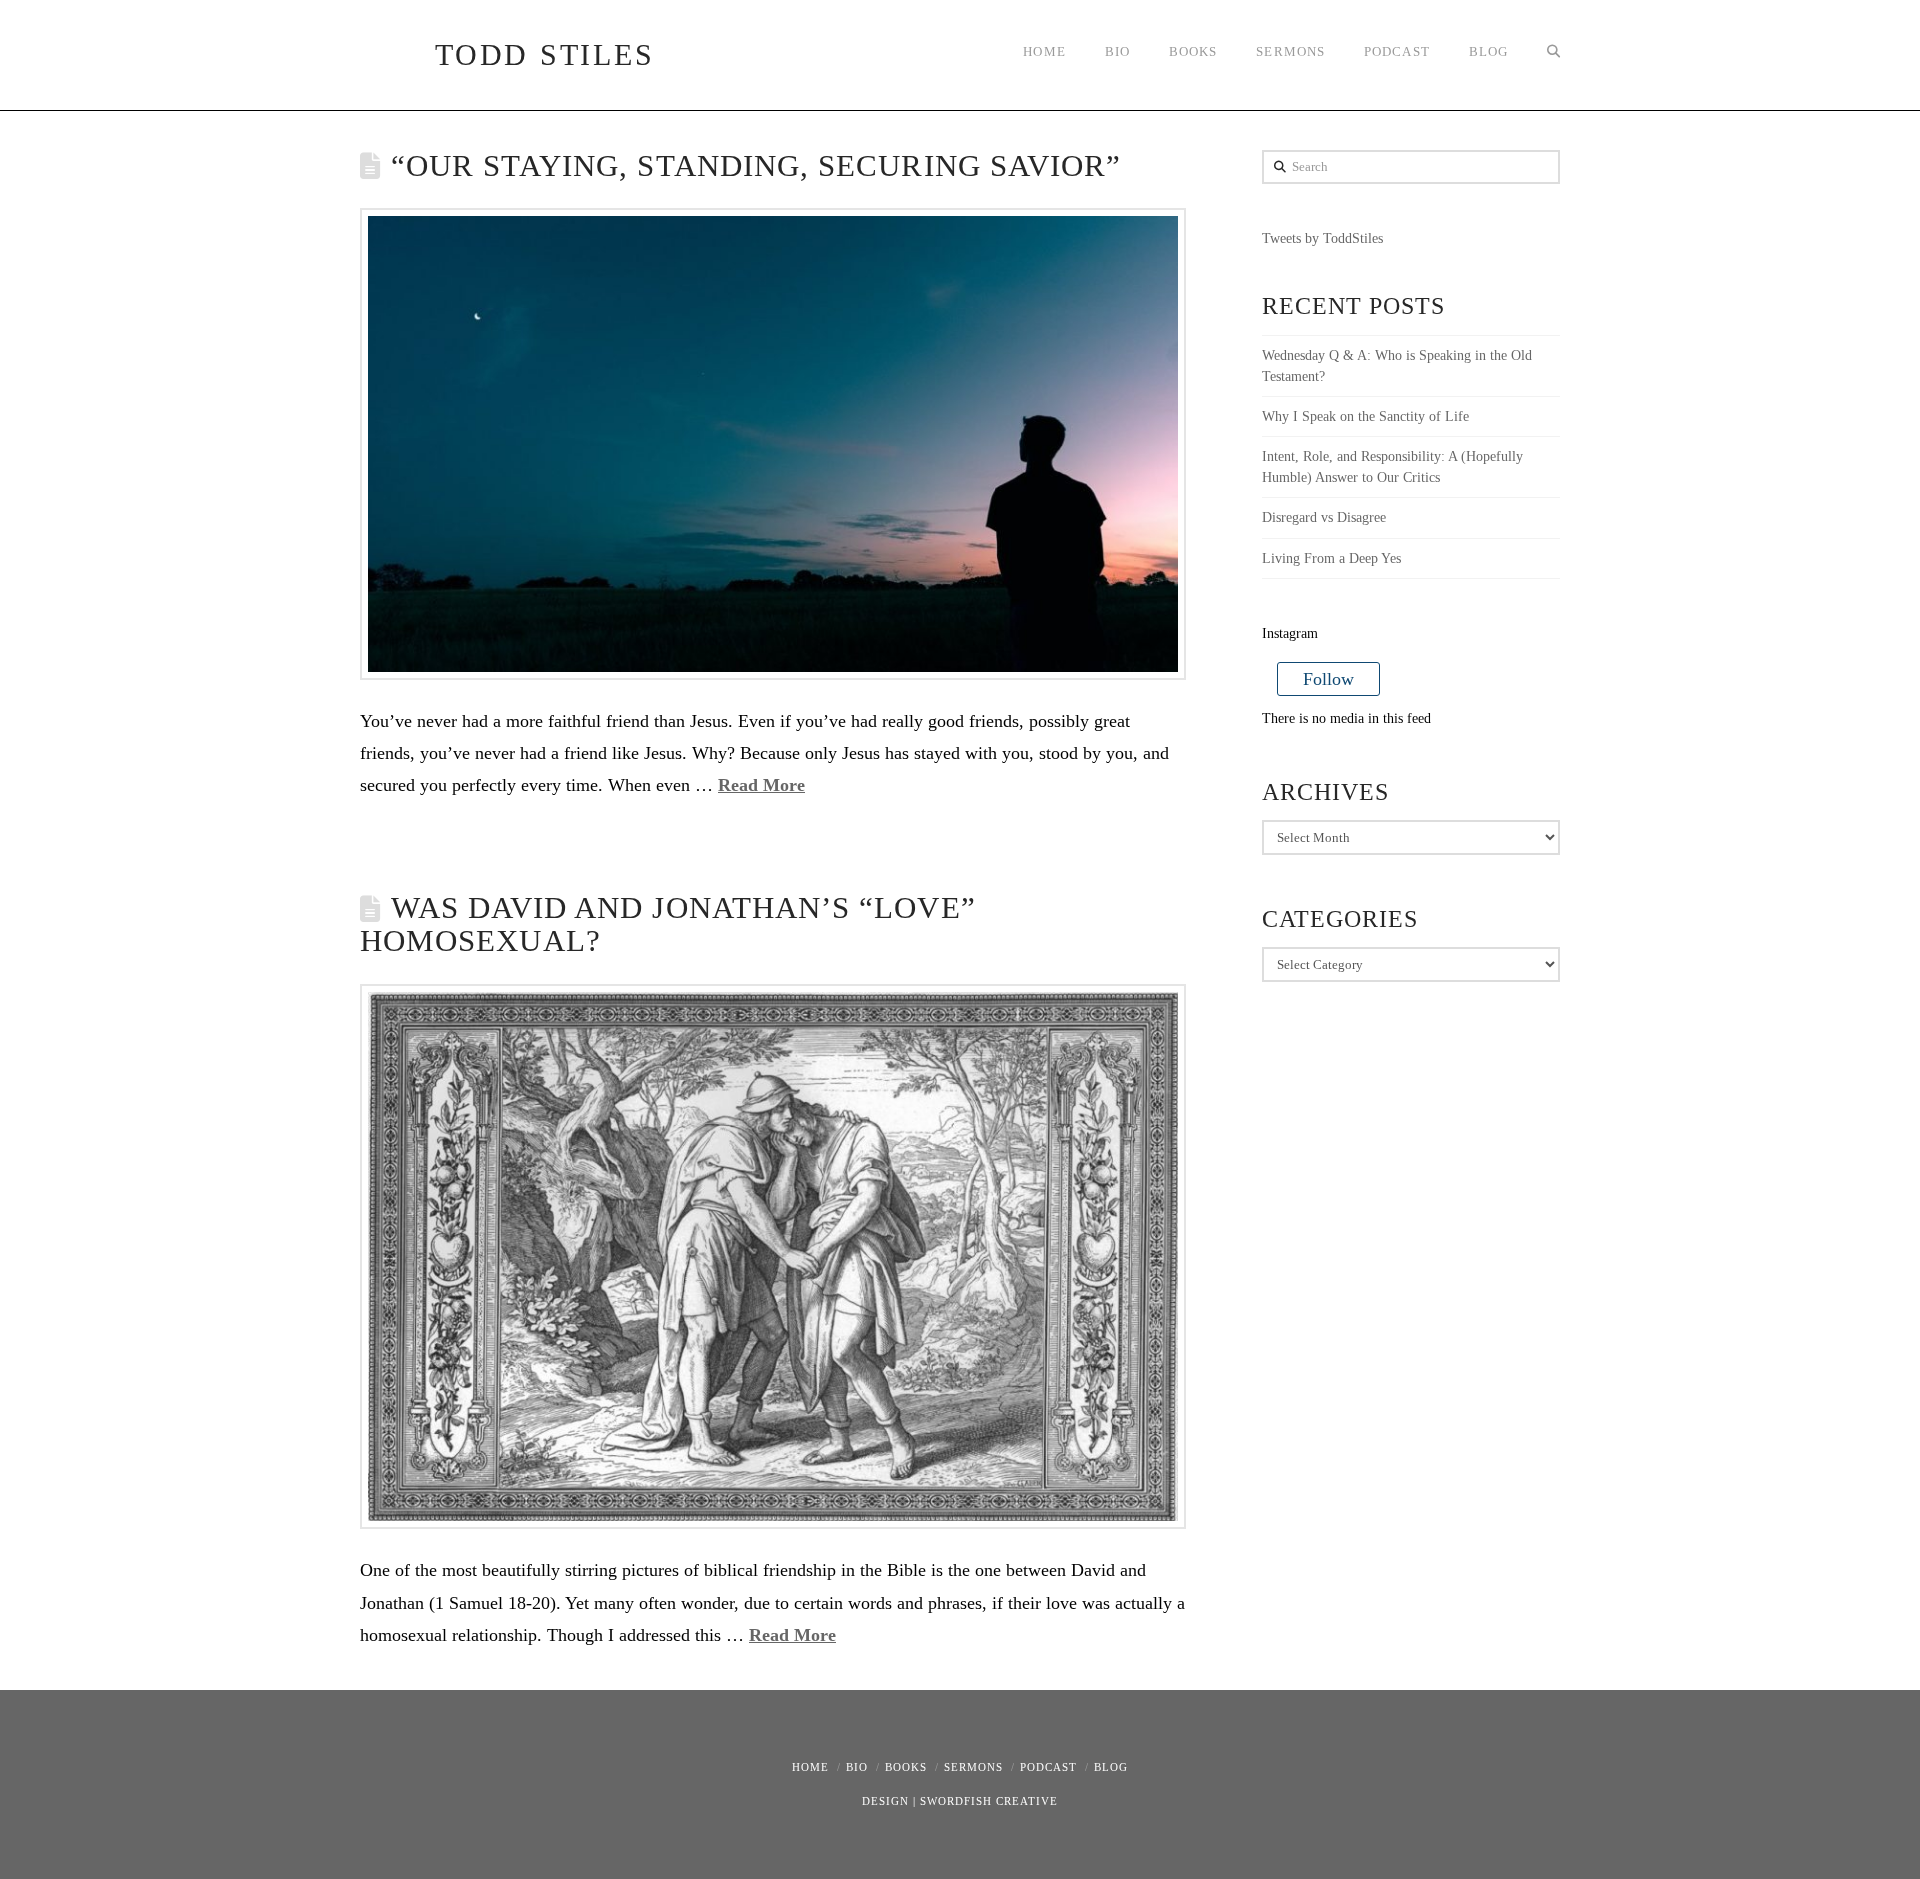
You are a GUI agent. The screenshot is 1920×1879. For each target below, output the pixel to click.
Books (906, 1767)
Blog (1111, 1767)
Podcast (1048, 1767)
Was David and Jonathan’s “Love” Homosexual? (668, 925)
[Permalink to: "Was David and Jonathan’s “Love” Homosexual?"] (773, 1256)
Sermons (973, 1767)
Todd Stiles (544, 55)
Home (810, 1767)
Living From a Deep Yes (1331, 558)
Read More (761, 785)
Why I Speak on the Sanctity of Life (1365, 416)
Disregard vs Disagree (1324, 517)
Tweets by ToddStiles (1322, 238)
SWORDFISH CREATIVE (989, 1801)
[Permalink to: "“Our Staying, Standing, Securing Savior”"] (773, 443)
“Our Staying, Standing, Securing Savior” (756, 166)
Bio (857, 1767)
